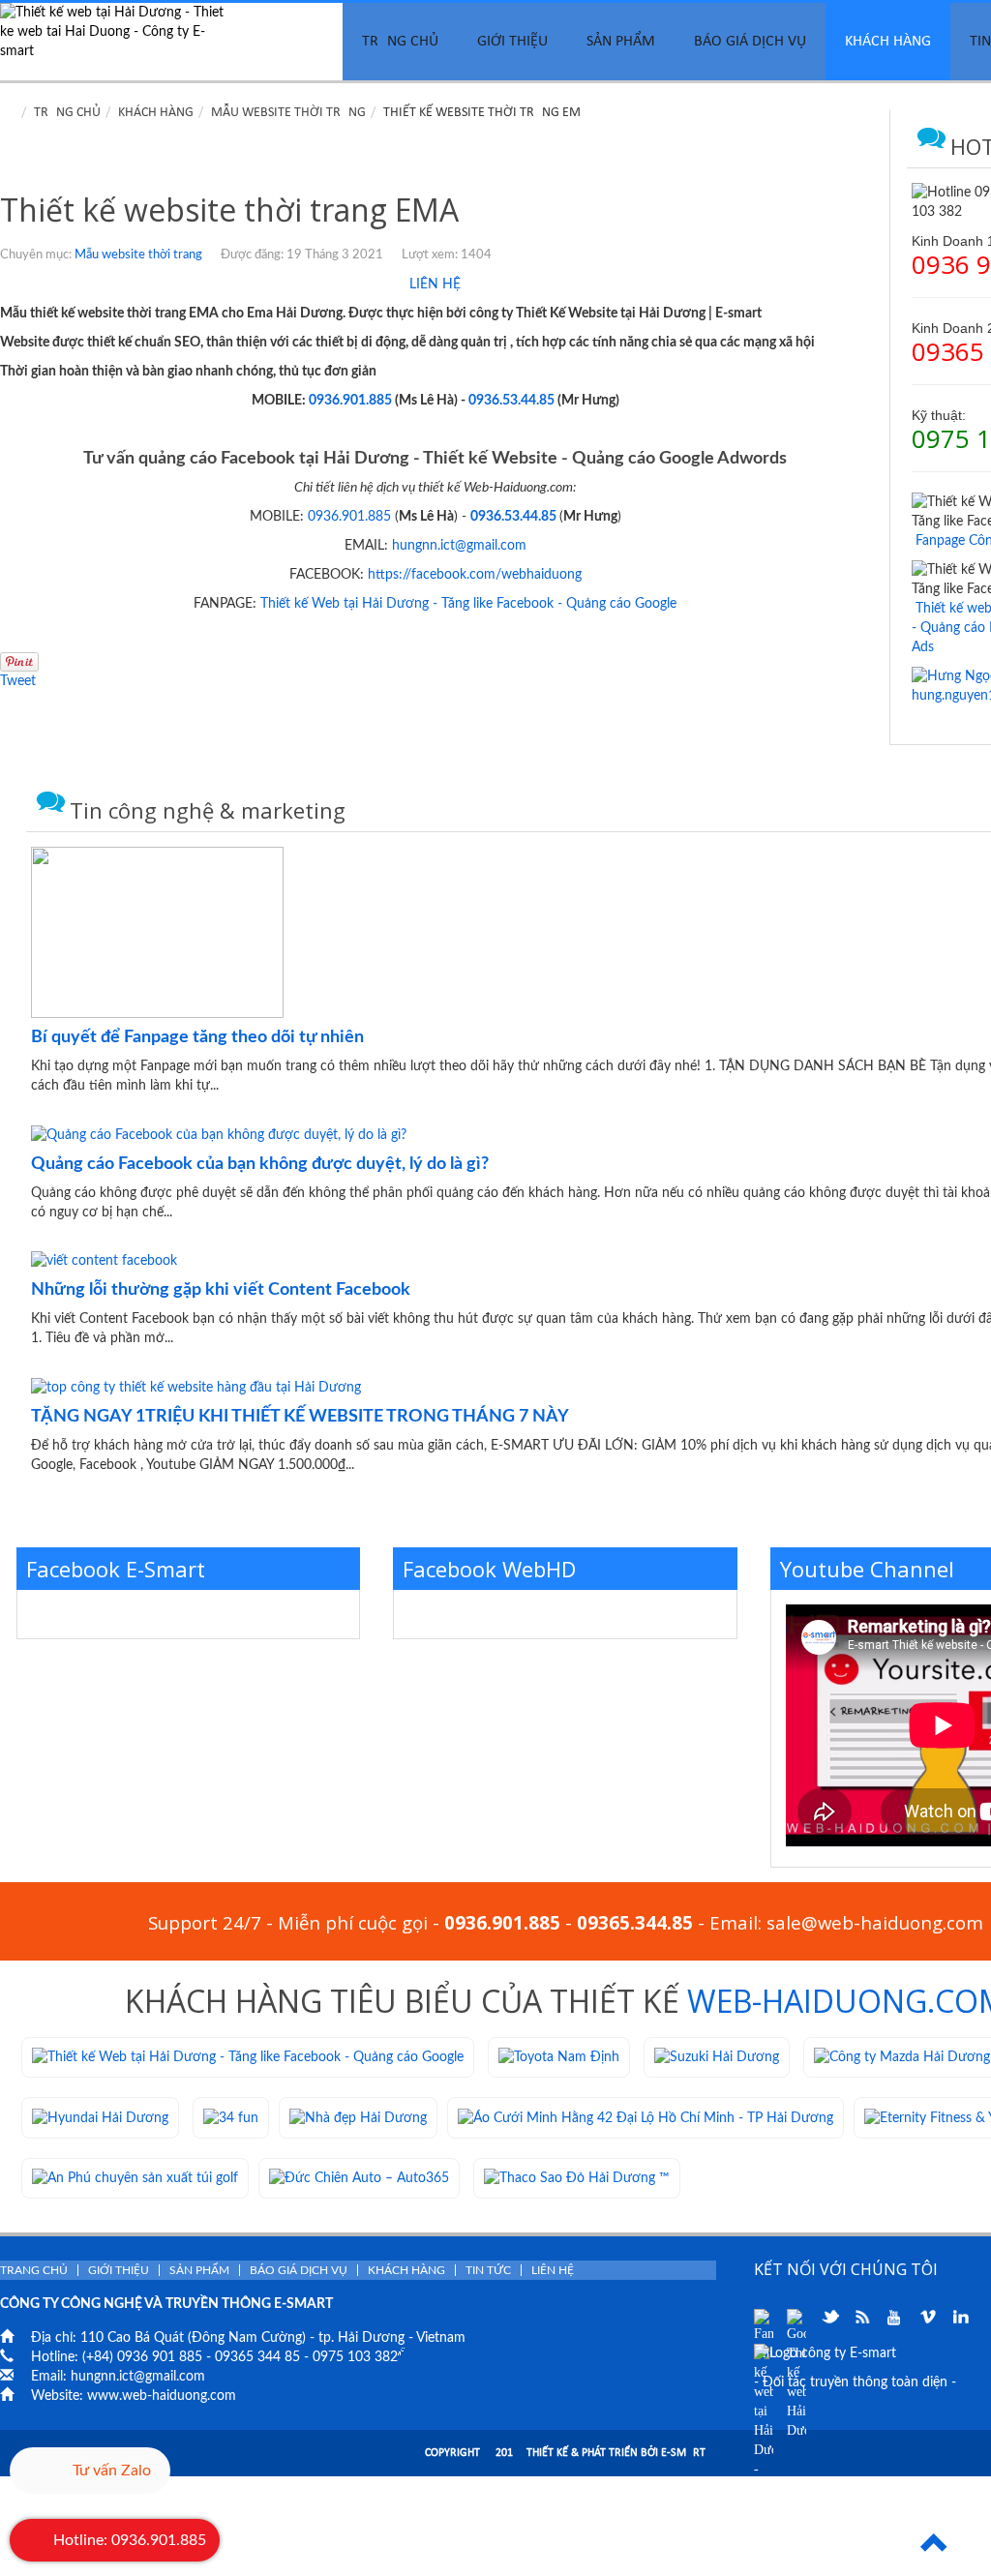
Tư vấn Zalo (112, 2471)
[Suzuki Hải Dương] (717, 2057)
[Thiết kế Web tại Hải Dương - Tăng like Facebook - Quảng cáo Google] (248, 2057)
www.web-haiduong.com (162, 2396)
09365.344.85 (635, 1922)
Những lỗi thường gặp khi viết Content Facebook (221, 1290)
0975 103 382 (355, 2357)
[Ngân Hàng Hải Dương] (231, 2117)
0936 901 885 (160, 2357)
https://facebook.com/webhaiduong (475, 575)
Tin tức (488, 2270)
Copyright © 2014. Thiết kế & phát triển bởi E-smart (565, 2453)
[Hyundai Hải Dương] (100, 2117)
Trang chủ (400, 42)
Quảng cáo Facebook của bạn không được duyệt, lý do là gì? (260, 1164)
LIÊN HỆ (435, 285)
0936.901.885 (350, 401)
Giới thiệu (512, 42)
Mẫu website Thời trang (288, 113)
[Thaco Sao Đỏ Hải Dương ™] (577, 2178)
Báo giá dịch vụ (750, 42)
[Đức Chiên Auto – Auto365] (359, 2178)
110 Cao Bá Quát (132, 2338)
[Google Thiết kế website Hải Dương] (796, 2319)
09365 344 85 (257, 2357)
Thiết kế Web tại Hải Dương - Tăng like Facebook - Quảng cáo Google (468, 604)
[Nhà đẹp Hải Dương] (358, 2117)
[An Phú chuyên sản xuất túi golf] (135, 2178)
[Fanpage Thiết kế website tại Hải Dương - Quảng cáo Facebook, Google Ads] (764, 2319)
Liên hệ (553, 2270)
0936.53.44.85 (511, 401)
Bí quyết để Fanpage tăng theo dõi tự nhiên (197, 1037)
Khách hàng (888, 42)
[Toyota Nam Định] (559, 2057)
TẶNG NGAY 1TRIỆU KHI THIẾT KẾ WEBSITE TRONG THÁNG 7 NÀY (300, 1417)
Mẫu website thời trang (138, 255)
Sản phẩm (621, 42)
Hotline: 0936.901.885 (130, 2540)
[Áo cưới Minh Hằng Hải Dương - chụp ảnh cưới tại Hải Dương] (646, 2117)
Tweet (18, 681)
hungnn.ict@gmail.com (459, 546)
